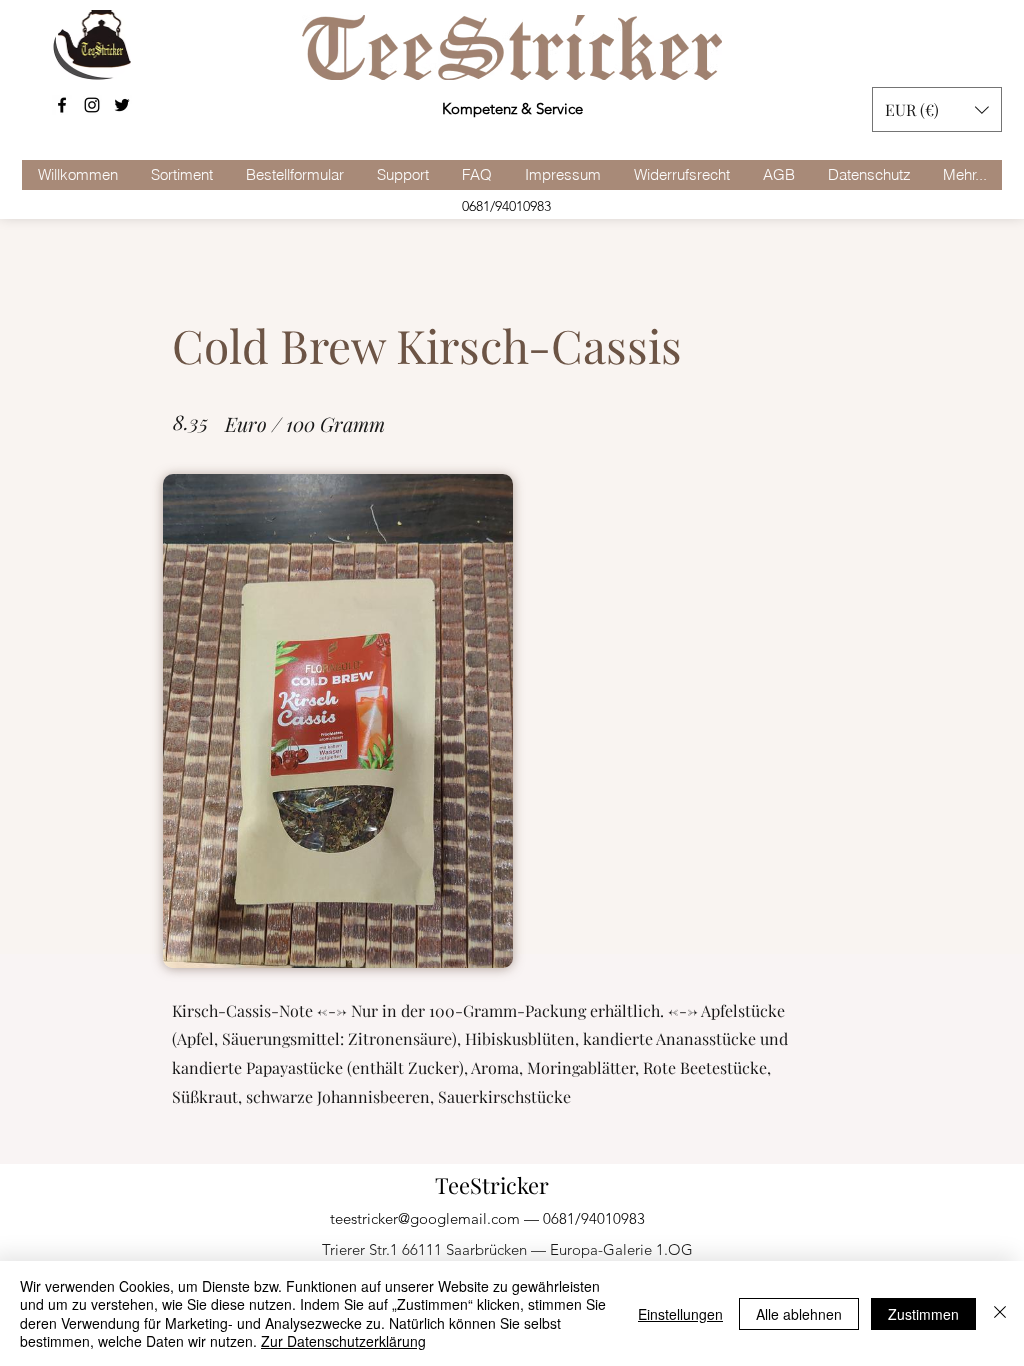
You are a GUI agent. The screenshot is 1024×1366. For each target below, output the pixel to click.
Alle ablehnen (799, 1314)
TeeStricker (492, 1185)
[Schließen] (1000, 1313)
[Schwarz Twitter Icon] (122, 105)
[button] (937, 109)
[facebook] (62, 105)
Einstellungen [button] (680, 1314)
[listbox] (937, 109)
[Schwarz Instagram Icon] (92, 105)
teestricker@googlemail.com (425, 1218)
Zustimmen (923, 1314)
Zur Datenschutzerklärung (343, 1341)
